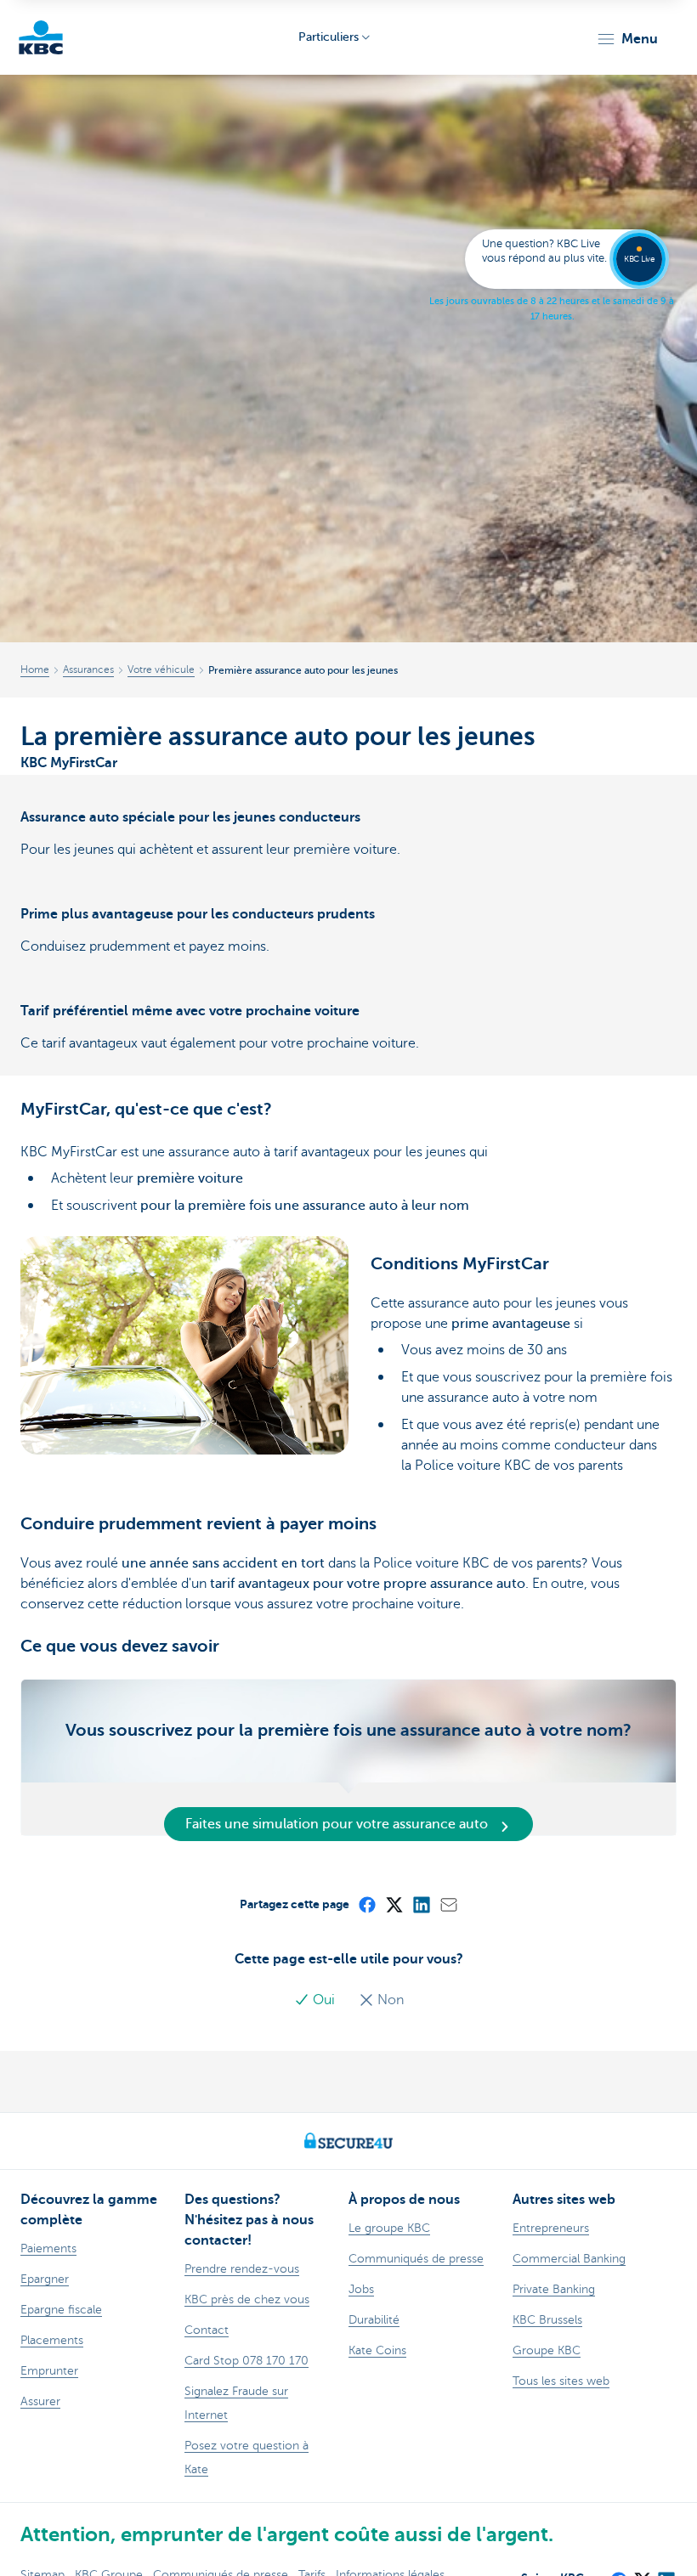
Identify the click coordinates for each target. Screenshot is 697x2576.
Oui (324, 2000)
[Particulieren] (41, 37)
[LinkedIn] (421, 1904)
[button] (627, 39)
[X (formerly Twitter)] (394, 1904)
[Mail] (448, 1904)
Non (389, 2000)
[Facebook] (366, 1904)
